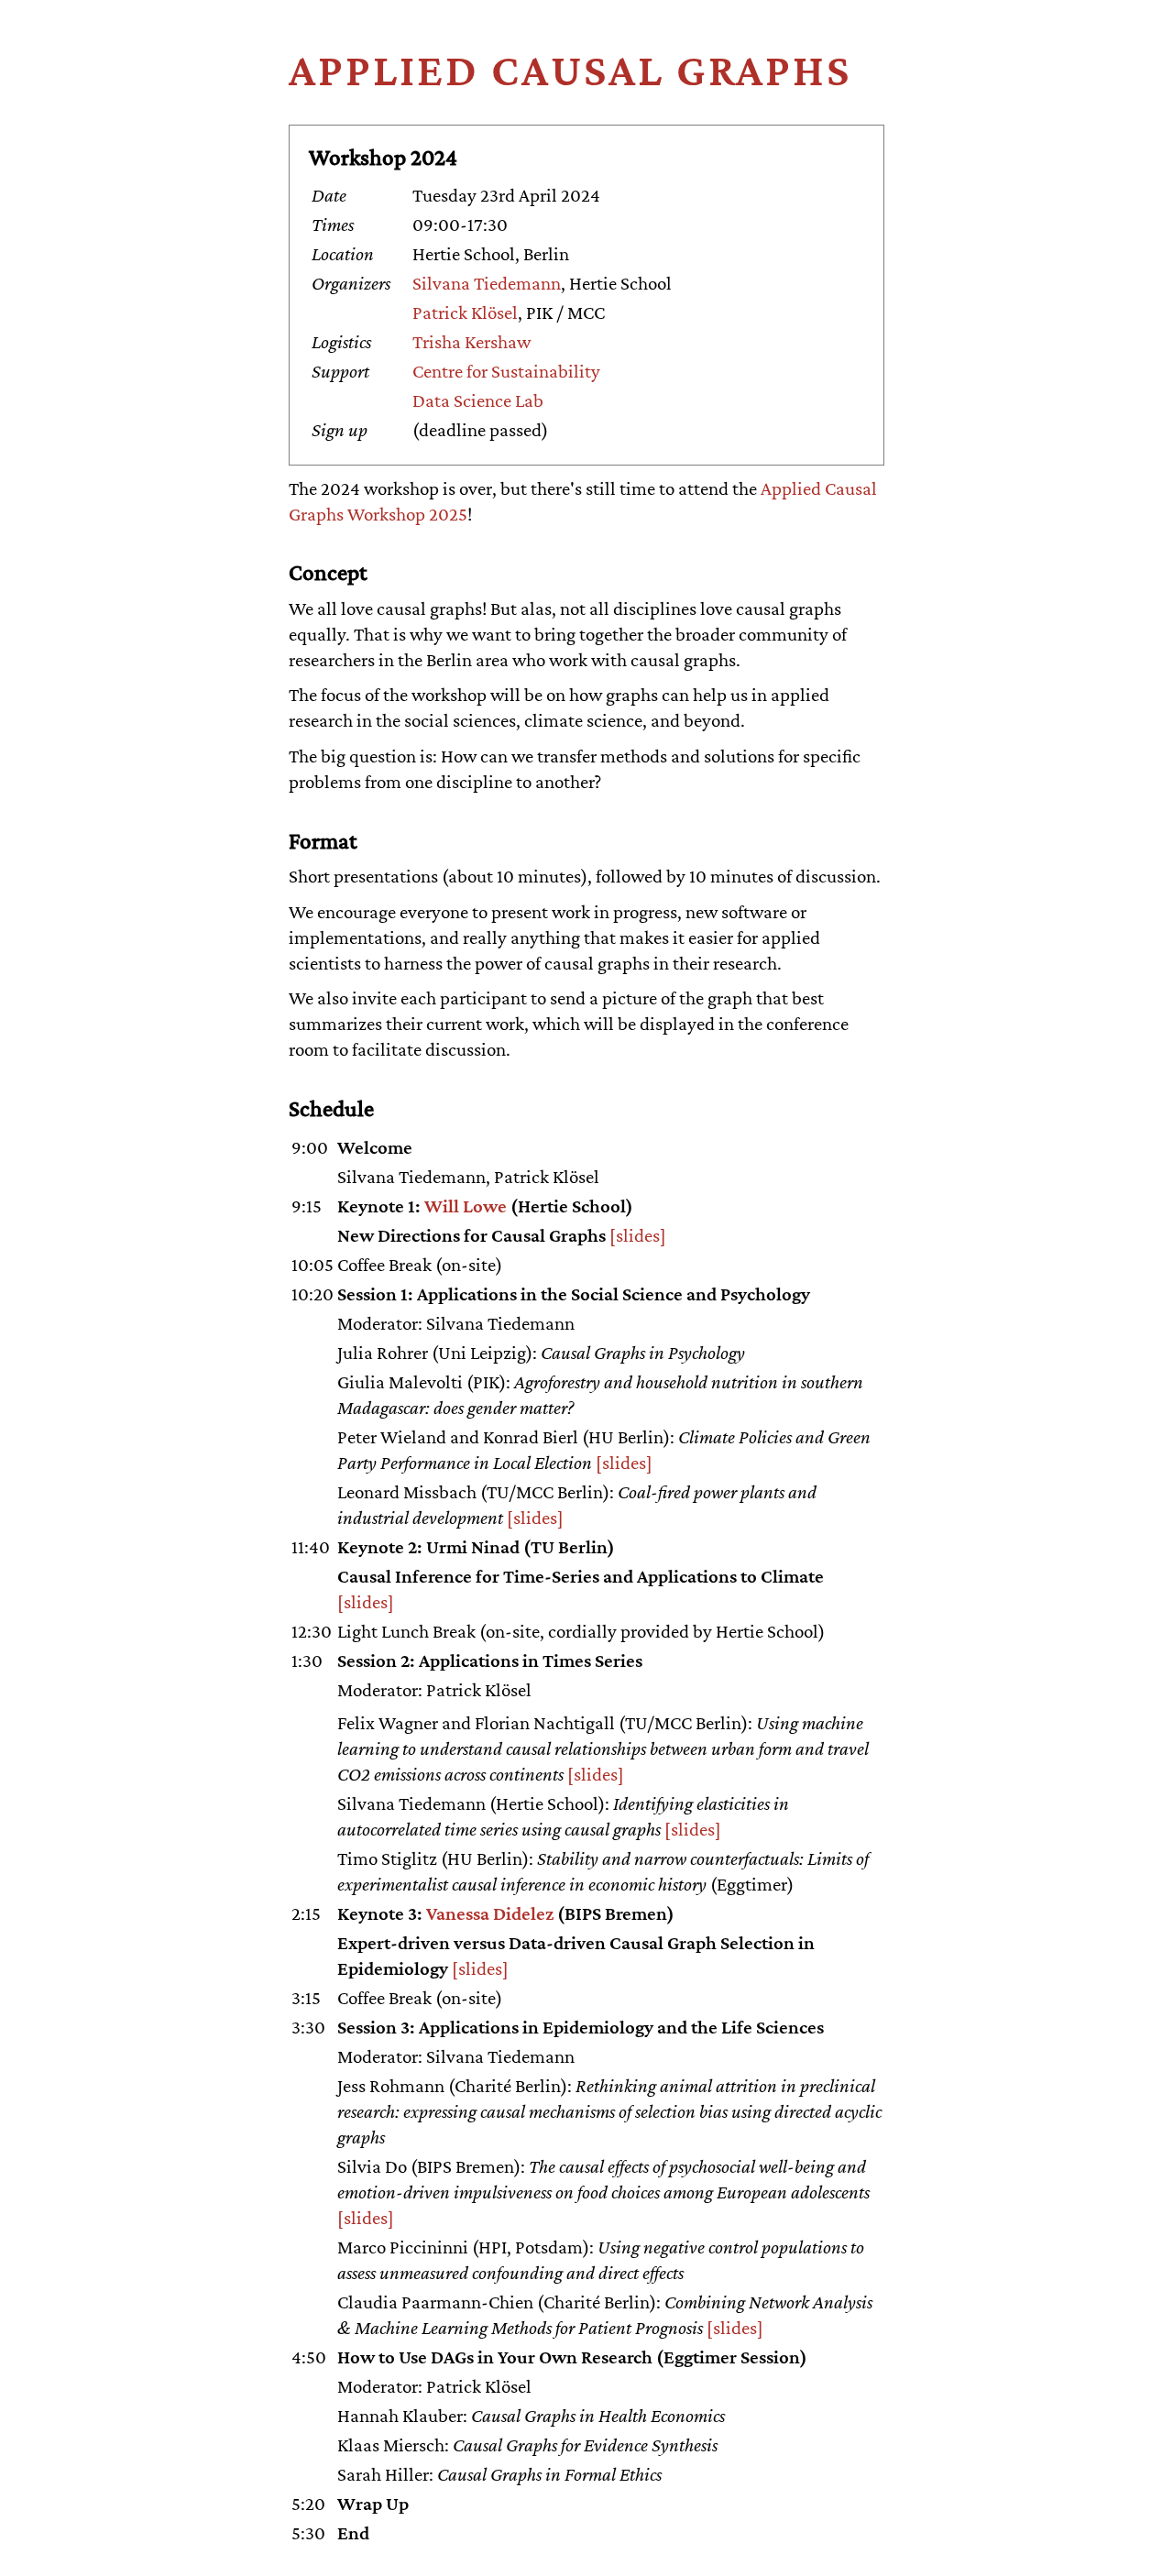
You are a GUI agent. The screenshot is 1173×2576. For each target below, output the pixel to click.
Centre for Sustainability (506, 371)
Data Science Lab (478, 400)
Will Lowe (466, 1206)
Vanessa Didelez (490, 1913)
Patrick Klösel (465, 312)
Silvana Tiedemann (487, 283)
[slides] (638, 1235)
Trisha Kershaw (471, 342)
